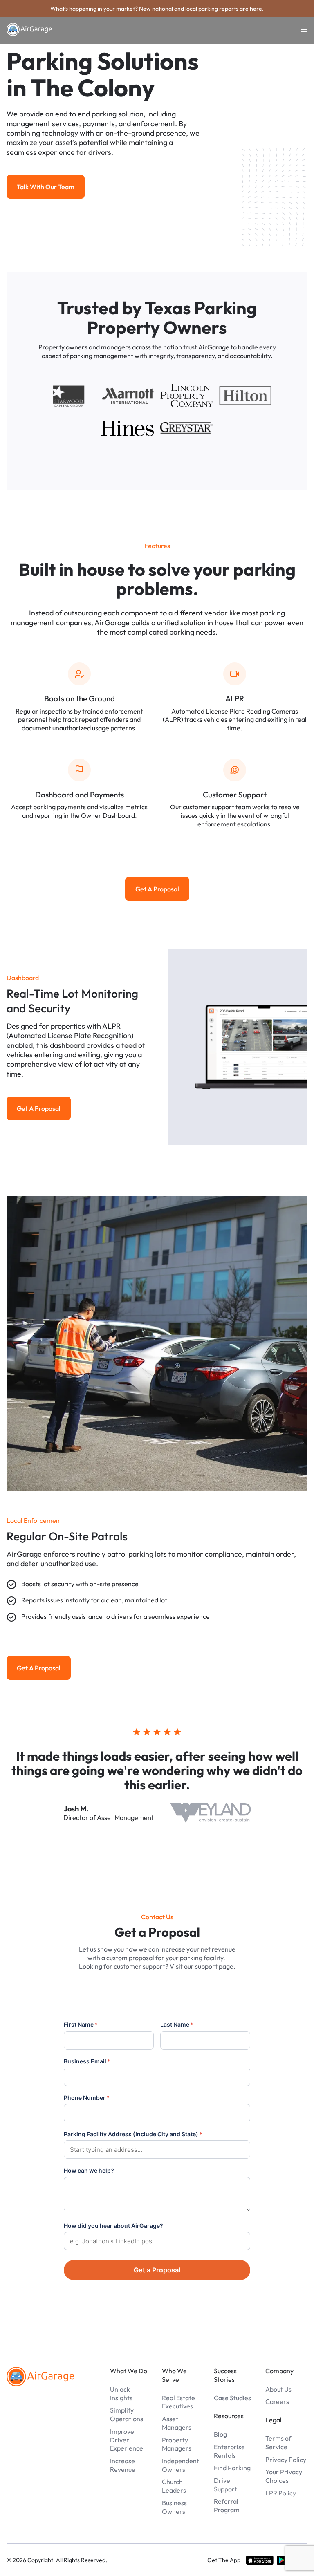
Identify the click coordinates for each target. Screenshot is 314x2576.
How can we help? (89, 2170)
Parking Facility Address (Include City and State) (133, 2134)
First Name (81, 2024)
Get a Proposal (157, 2270)
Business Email (87, 2061)
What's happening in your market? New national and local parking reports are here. (157, 9)
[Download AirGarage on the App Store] (260, 2560)
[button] (299, 29)
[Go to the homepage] (40, 2377)
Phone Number (87, 2098)
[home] (29, 29)
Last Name (177, 2024)
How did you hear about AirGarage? (113, 2226)
